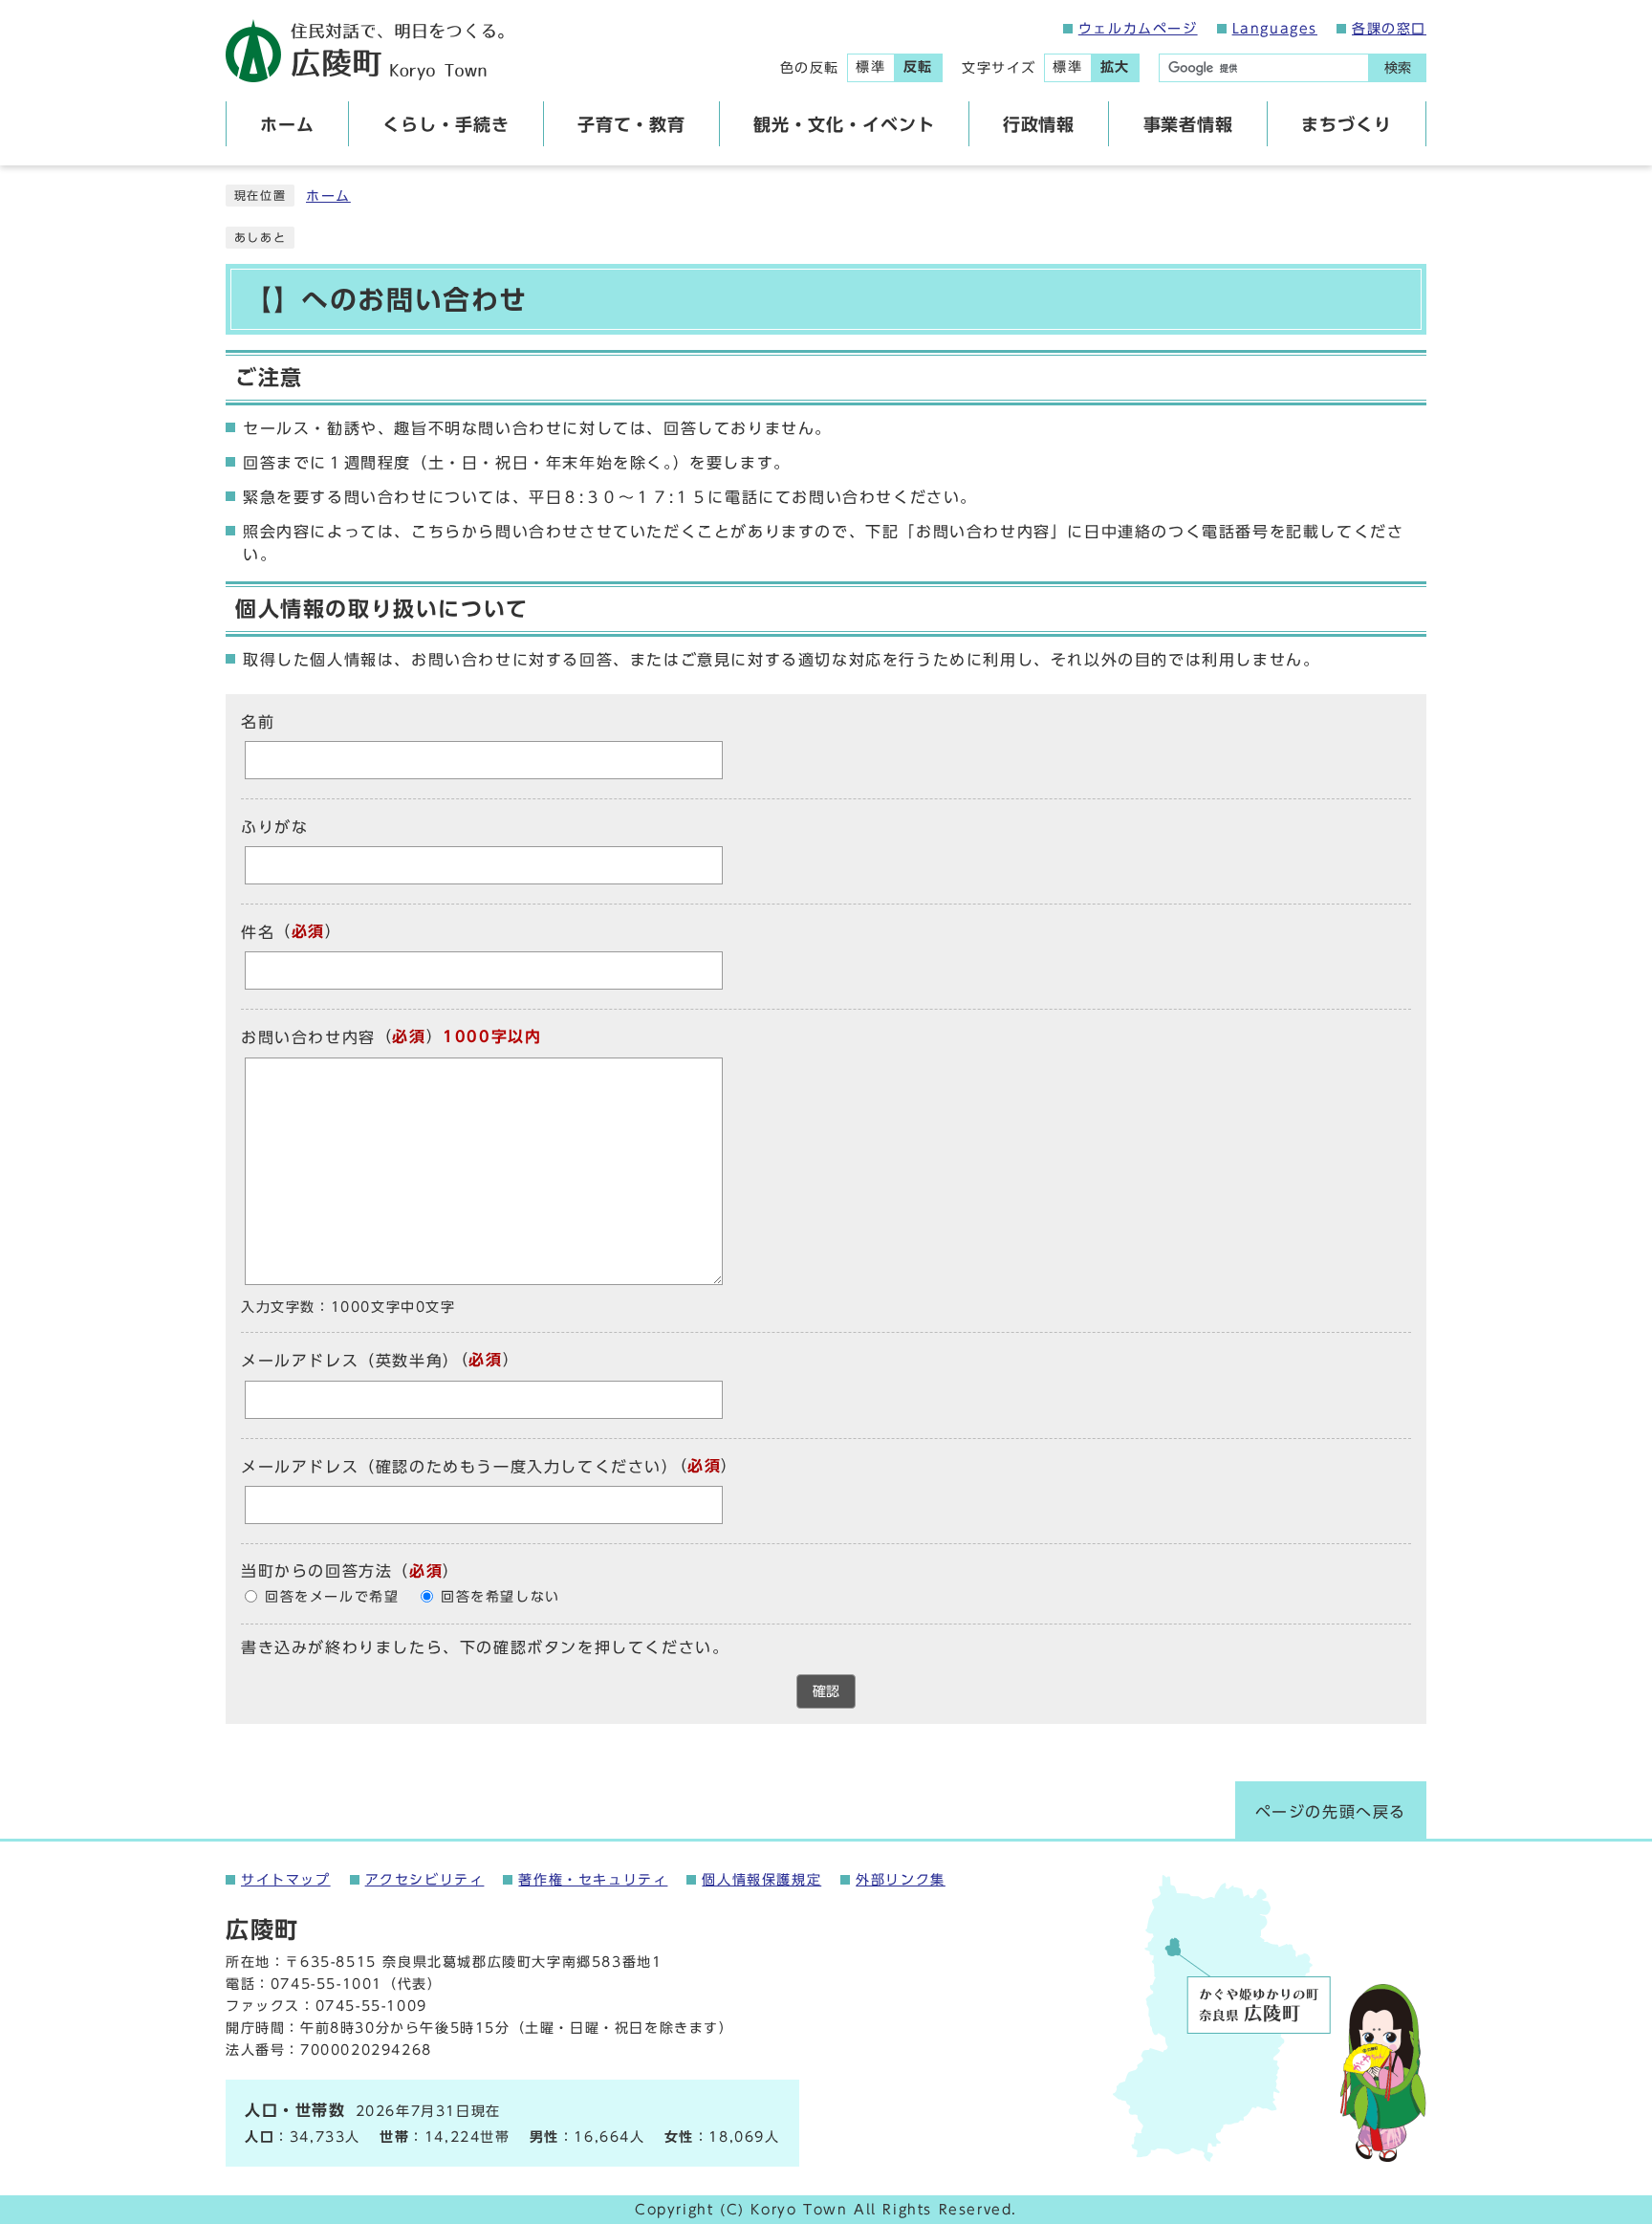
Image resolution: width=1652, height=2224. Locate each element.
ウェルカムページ (1138, 29)
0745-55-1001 (326, 1984)
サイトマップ (286, 1880)
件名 (258, 932)
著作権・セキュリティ (593, 1880)
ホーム (328, 196)
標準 (870, 67)
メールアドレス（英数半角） (350, 1362)
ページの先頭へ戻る (1331, 1812)
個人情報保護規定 (761, 1880)
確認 (826, 1691)
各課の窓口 (1389, 29)
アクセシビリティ (425, 1880)
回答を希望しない (500, 1597)
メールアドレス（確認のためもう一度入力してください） (460, 1467)
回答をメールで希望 (332, 1597)
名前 (258, 722)
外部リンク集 (901, 1880)
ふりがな (274, 827)
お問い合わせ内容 (308, 1038)
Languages (1275, 29)
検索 (1398, 68)
